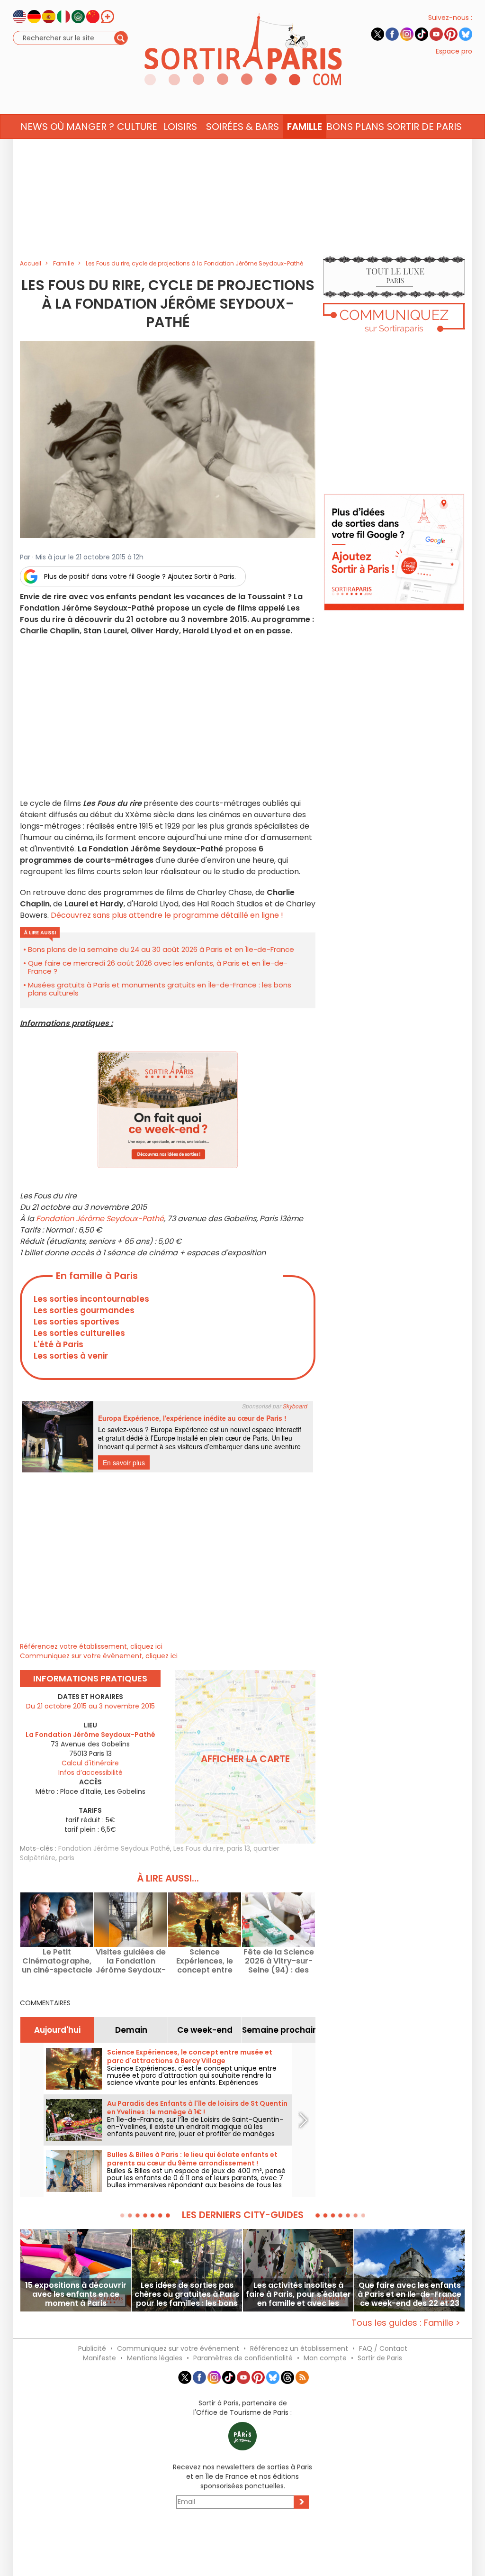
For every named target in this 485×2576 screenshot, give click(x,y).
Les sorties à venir (71, 1356)
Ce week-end (205, 2030)
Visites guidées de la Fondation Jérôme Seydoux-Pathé (131, 1961)
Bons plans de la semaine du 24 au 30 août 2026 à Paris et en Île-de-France (161, 949)
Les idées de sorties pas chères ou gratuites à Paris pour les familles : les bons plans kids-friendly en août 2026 (187, 2294)
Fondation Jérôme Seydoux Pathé (114, 1848)
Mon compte (325, 2358)
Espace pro (454, 51)
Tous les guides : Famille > (406, 2323)
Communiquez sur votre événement (178, 2348)
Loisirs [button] (180, 127)
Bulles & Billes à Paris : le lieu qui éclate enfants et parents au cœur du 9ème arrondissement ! (192, 2159)
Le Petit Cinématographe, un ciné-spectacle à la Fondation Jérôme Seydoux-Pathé (57, 1961)
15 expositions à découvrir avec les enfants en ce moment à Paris (76, 2294)
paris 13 (238, 1848)
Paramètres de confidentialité (243, 2358)
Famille (305, 127)
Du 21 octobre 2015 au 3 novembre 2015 (90, 1706)
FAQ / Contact (383, 2348)
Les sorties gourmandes (84, 1310)
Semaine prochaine (279, 2030)
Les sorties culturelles (79, 1333)
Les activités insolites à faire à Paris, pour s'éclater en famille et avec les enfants (298, 2294)
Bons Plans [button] (355, 127)
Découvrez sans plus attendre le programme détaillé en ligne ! (167, 915)
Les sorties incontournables (91, 1299)
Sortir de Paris (380, 2358)
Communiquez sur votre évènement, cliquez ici (99, 1656)
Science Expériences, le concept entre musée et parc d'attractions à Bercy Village (205, 1961)
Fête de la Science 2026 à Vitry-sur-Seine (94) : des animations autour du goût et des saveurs (279, 1961)
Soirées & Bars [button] (242, 127)
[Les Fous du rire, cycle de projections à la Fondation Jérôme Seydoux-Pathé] (168, 439)
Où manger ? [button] (82, 127)
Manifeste (99, 2358)
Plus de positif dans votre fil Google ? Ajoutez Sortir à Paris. (140, 576)
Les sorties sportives (76, 1322)
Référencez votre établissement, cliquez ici (91, 1646)
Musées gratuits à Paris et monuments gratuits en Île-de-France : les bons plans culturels (160, 989)
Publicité (92, 2348)
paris (67, 1858)
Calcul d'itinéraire (90, 1763)
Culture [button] (137, 127)
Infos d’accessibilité (90, 1772)
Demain (131, 2030)
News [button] (34, 127)
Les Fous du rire (198, 1848)
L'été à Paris (58, 1344)
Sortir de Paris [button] (424, 127)
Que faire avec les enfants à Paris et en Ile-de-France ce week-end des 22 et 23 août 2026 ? (409, 2294)
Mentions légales (155, 2358)
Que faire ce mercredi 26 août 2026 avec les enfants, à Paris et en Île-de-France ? (158, 967)
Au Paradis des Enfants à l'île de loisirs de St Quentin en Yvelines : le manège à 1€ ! (197, 2108)
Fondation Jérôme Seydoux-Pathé (100, 1219)
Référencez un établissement (299, 2348)
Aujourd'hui (57, 2030)
